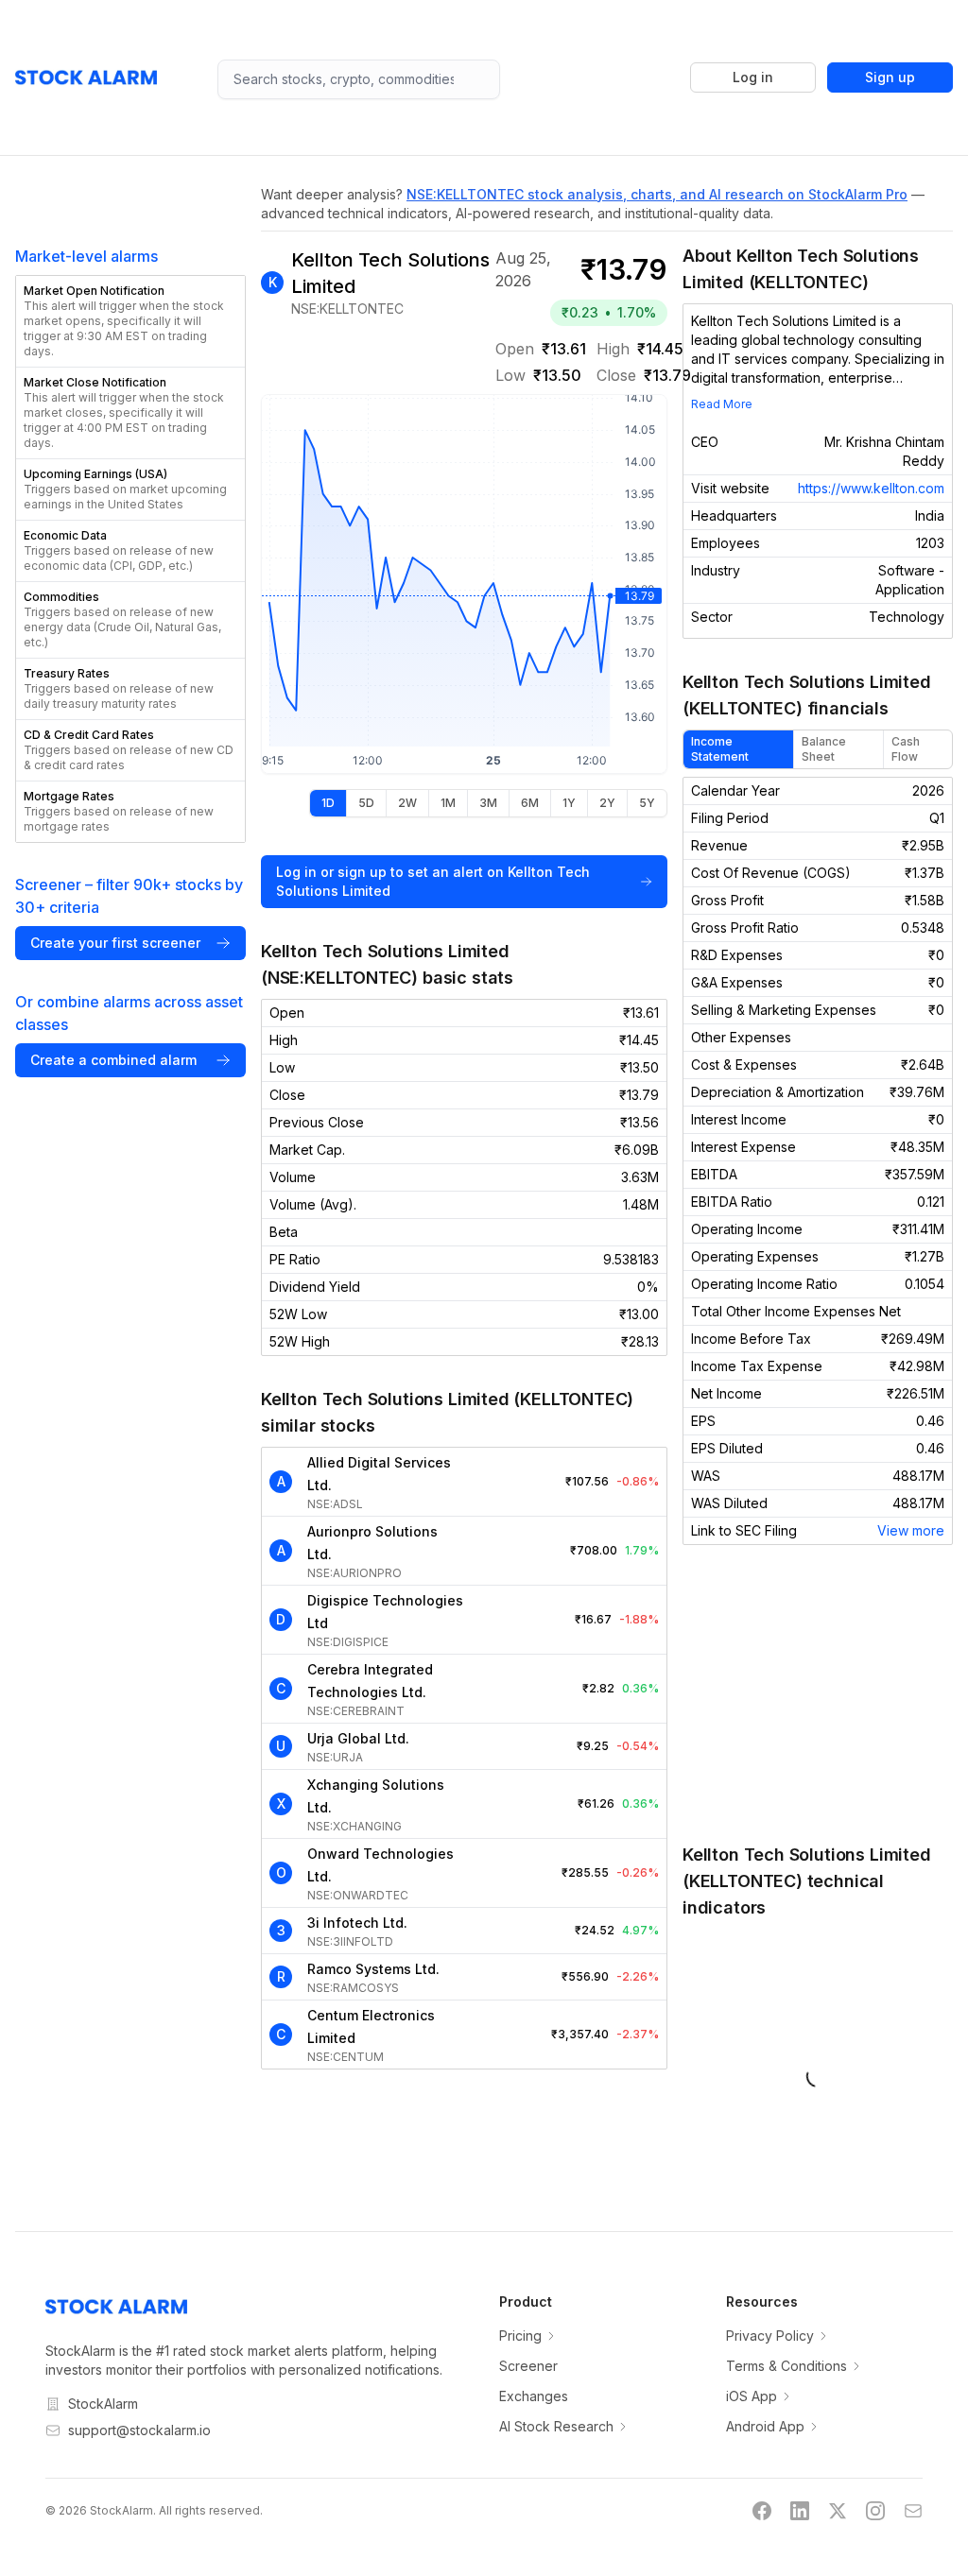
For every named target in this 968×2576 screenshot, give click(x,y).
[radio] (328, 803)
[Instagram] (875, 2511)
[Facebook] (762, 2511)
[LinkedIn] (800, 2511)
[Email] (913, 2511)
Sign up (890, 77)
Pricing (520, 2336)
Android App (765, 2426)
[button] (130, 321)
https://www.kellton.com (871, 488)
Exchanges (534, 2396)
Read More (722, 404)
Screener (528, 2366)
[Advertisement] (818, 1693)
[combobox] (359, 79)
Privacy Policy (770, 2336)
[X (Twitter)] (838, 2511)
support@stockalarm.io (139, 2430)
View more (911, 1530)
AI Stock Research (556, 2426)
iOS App (752, 2396)
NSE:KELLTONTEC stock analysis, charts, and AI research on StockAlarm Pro (657, 194)
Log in (753, 77)
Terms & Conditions (786, 2366)
